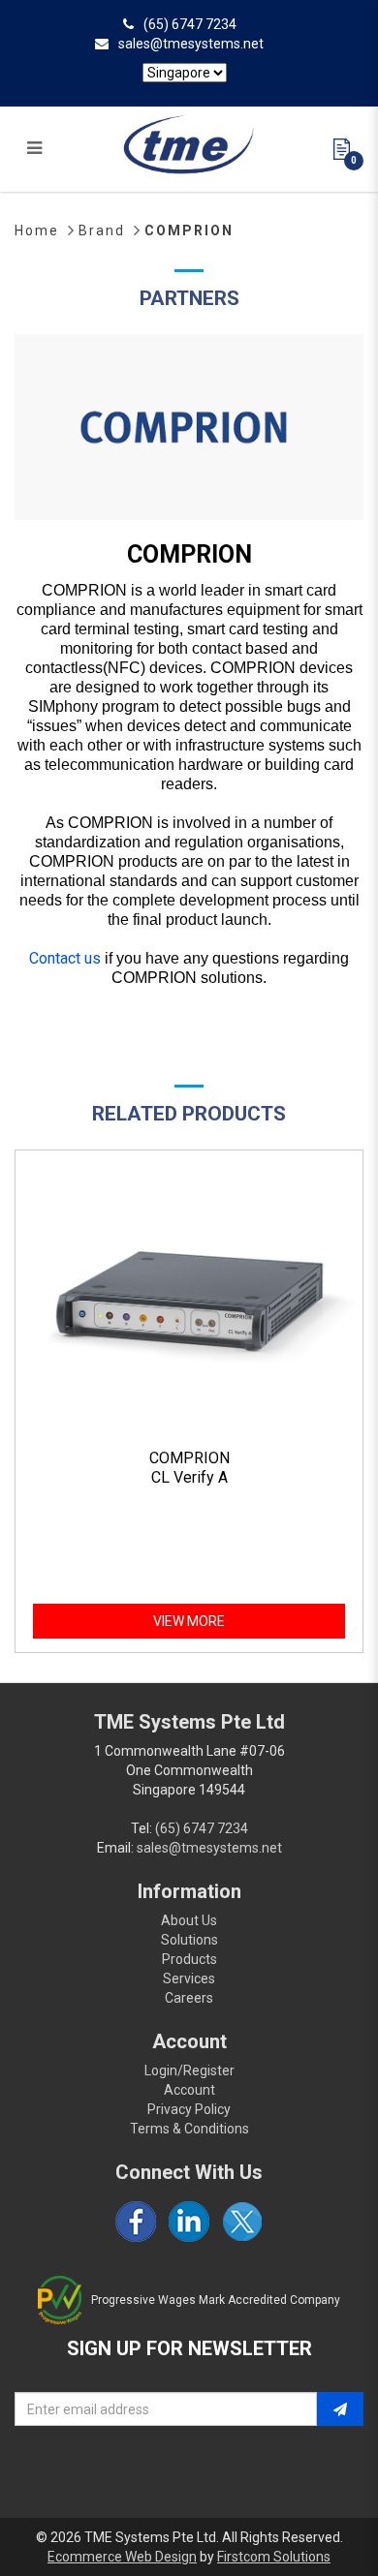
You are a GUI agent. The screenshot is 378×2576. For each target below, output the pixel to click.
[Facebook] (136, 2222)
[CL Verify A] (189, 1300)
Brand (102, 230)
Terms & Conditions (189, 2129)
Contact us (65, 958)
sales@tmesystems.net (191, 44)
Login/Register (189, 2070)
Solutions (189, 1940)
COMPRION (189, 230)
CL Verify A (189, 1477)
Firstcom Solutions (274, 2557)
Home (37, 230)
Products (189, 1959)
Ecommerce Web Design (122, 2557)
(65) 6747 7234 (190, 24)
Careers (189, 1998)
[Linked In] (189, 2222)
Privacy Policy (189, 2109)
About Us (189, 1920)
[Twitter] (242, 2222)
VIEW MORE (189, 1621)
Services (189, 1978)
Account (189, 2090)
